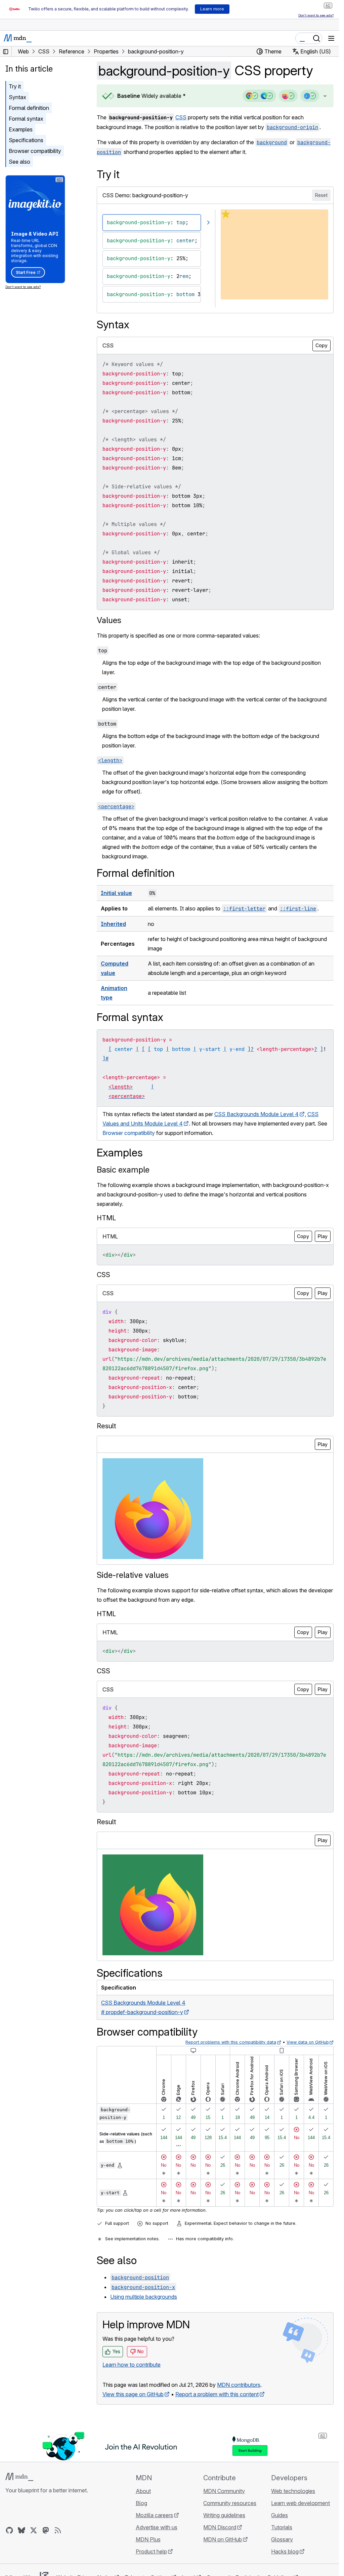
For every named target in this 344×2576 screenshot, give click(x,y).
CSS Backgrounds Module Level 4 (256, 1114)
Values (109, 620)
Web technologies (293, 2491)
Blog (141, 2503)
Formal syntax (26, 119)
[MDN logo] (19, 2477)
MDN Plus (148, 2539)
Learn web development (300, 2503)
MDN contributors (239, 2385)
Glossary (282, 2539)
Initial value (116, 893)
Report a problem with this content (217, 2394)
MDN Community (224, 2491)
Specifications (26, 140)
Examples (21, 129)
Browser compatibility (35, 151)
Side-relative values (133, 1575)
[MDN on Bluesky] (21, 2530)
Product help (151, 2551)
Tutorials (282, 2527)
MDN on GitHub (223, 2539)
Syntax (17, 97)
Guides (279, 2515)
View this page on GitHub (133, 2394)
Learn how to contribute (132, 2365)
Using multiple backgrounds (144, 2297)
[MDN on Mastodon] (46, 2530)
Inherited (113, 924)
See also (19, 162)
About (143, 2491)
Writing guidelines (224, 2515)
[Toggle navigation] (331, 38)
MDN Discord (220, 2527)
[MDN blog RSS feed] (58, 2530)
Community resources (230, 2503)
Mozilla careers (154, 2515)
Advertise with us (157, 2527)
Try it (15, 86)
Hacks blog (285, 2551)
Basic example (123, 1170)
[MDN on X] (34, 2530)
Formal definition (29, 108)
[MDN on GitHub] (9, 2530)
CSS (181, 117)
